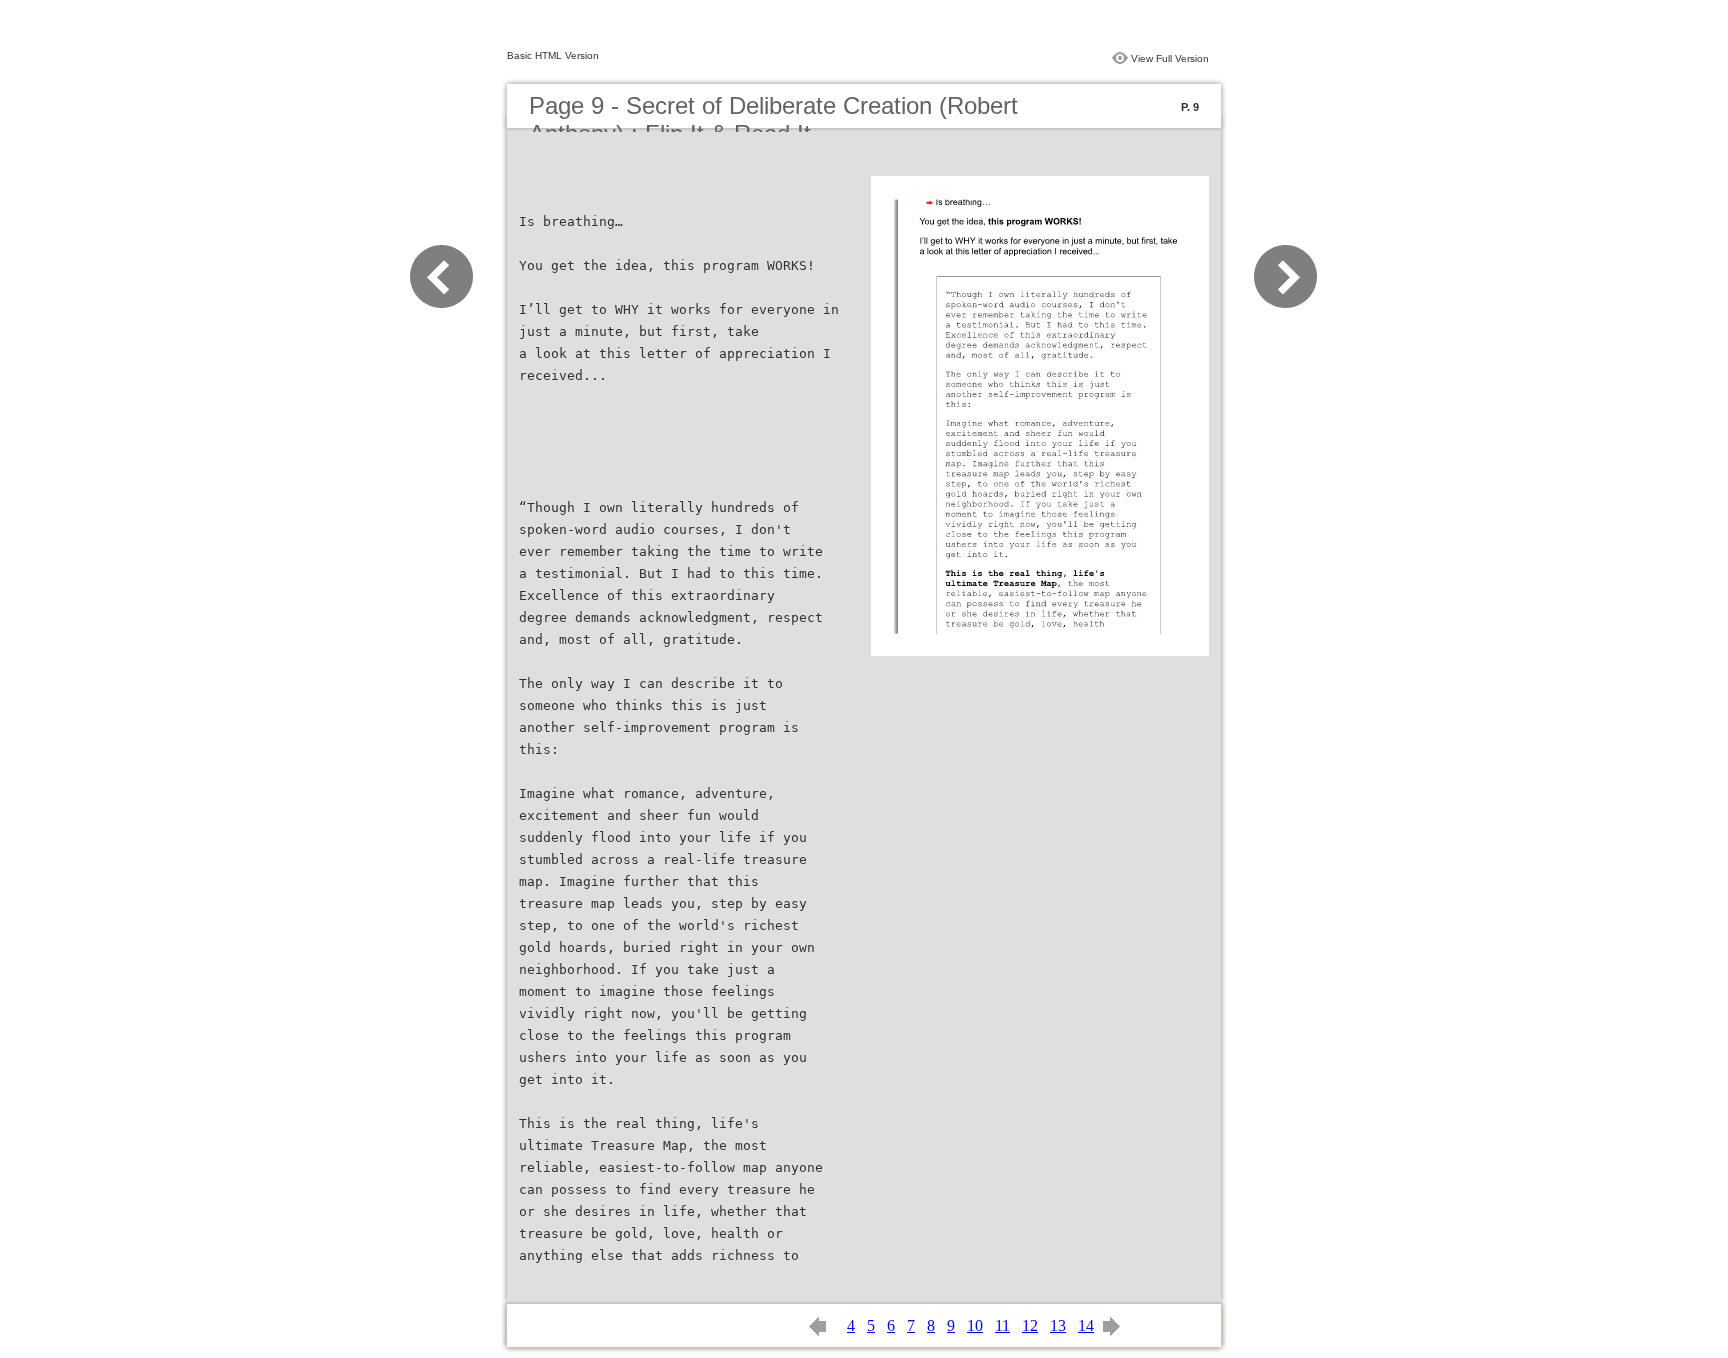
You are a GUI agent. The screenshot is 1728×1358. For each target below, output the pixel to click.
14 (1086, 1325)
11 (1002, 1325)
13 (1058, 1325)
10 (975, 1325)
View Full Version (1170, 58)
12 (1030, 1325)
